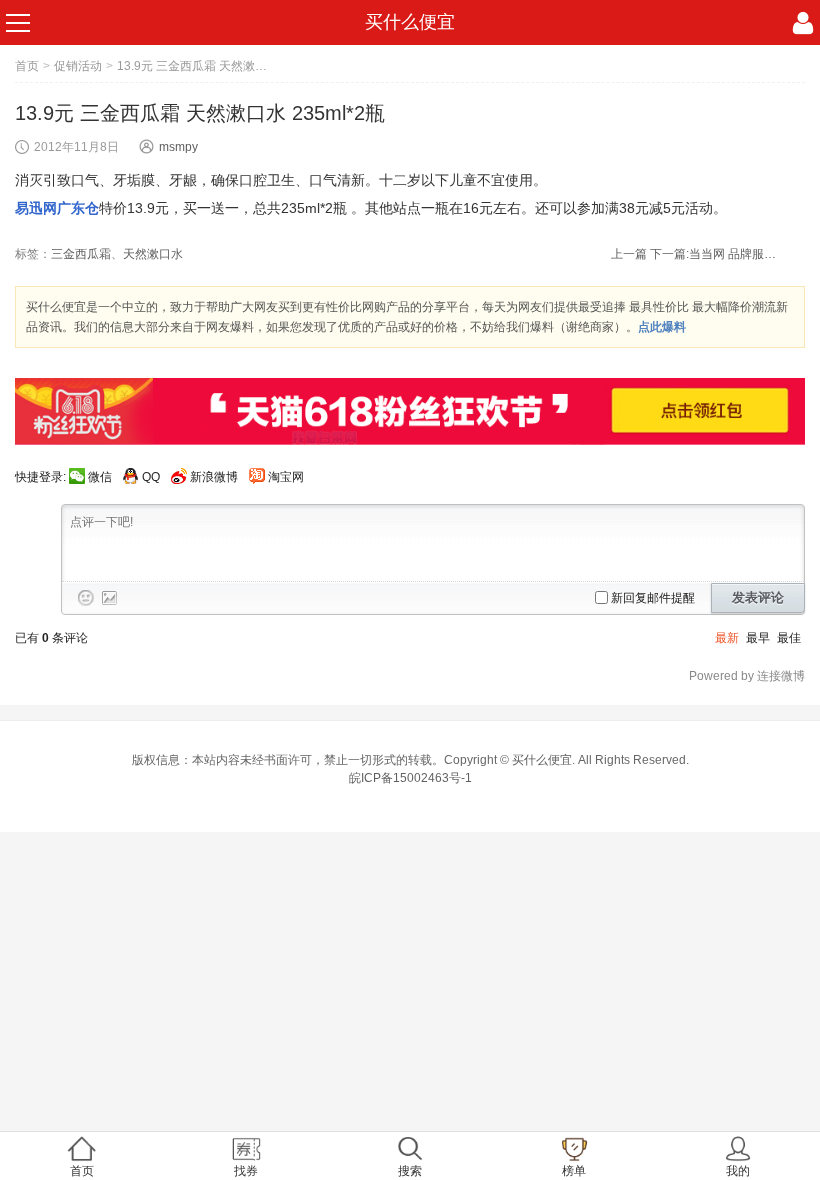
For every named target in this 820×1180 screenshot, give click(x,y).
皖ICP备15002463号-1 (410, 778)
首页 (27, 66)
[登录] (803, 23)
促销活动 (78, 66)
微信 (100, 477)
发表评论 (758, 597)
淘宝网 (286, 477)
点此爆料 (662, 327)
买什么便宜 (410, 22)
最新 (727, 638)
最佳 (789, 638)
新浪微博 (214, 477)
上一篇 (629, 254)
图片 (110, 598)
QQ (151, 477)
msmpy (178, 147)
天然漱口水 (153, 254)
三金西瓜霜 (81, 254)
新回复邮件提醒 (653, 598)
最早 (758, 638)
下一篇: (714, 254)
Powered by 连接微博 (747, 676)
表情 (86, 598)
